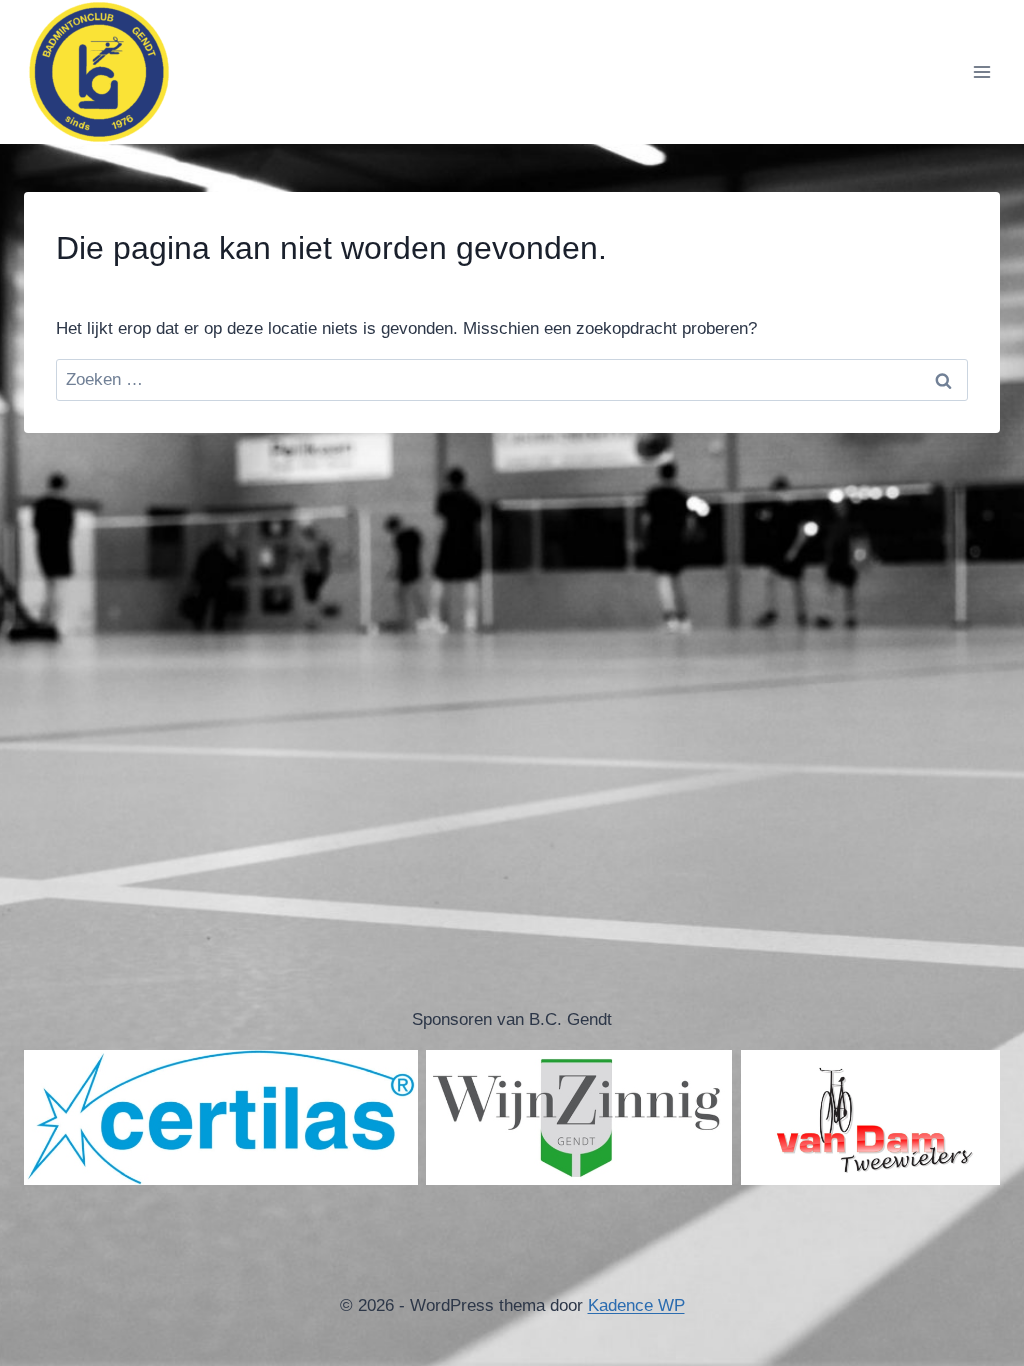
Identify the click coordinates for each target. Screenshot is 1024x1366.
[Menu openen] (981, 71)
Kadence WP (636, 1305)
